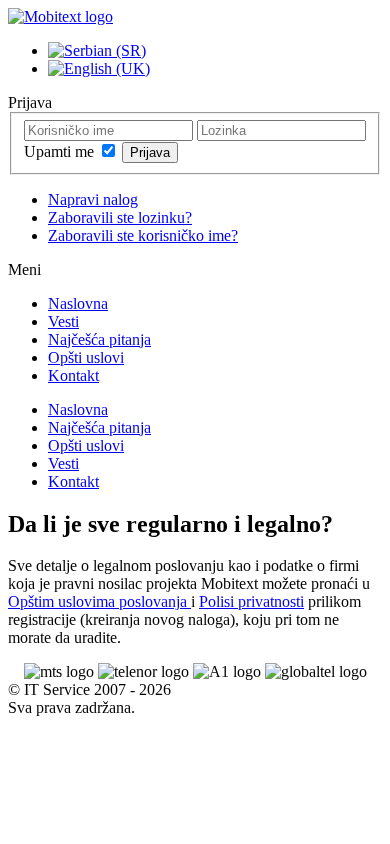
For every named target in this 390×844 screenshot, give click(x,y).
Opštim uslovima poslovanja (99, 601)
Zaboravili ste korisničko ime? (143, 235)
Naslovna (78, 303)
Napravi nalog (93, 199)
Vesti (63, 321)
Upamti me (61, 151)
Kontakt (73, 375)
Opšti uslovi (86, 357)
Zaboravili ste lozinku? (120, 217)
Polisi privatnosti (251, 601)
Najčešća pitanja (99, 339)
